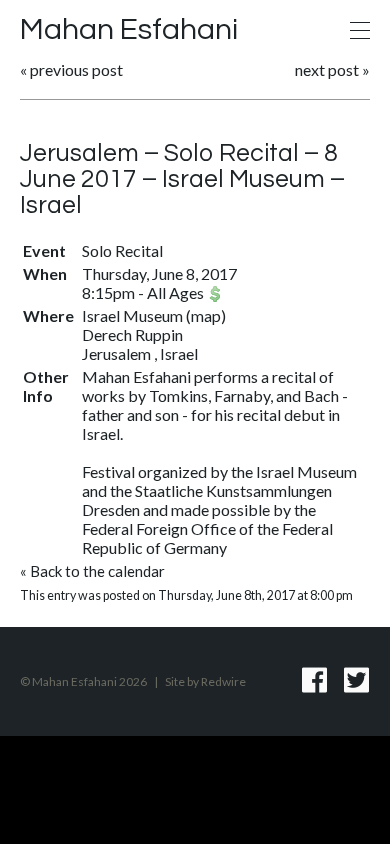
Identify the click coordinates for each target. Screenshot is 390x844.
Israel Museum (134, 315)
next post (327, 69)
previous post (76, 69)
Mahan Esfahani (129, 29)
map (206, 315)
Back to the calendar (97, 571)
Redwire (223, 681)
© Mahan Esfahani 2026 (83, 681)
